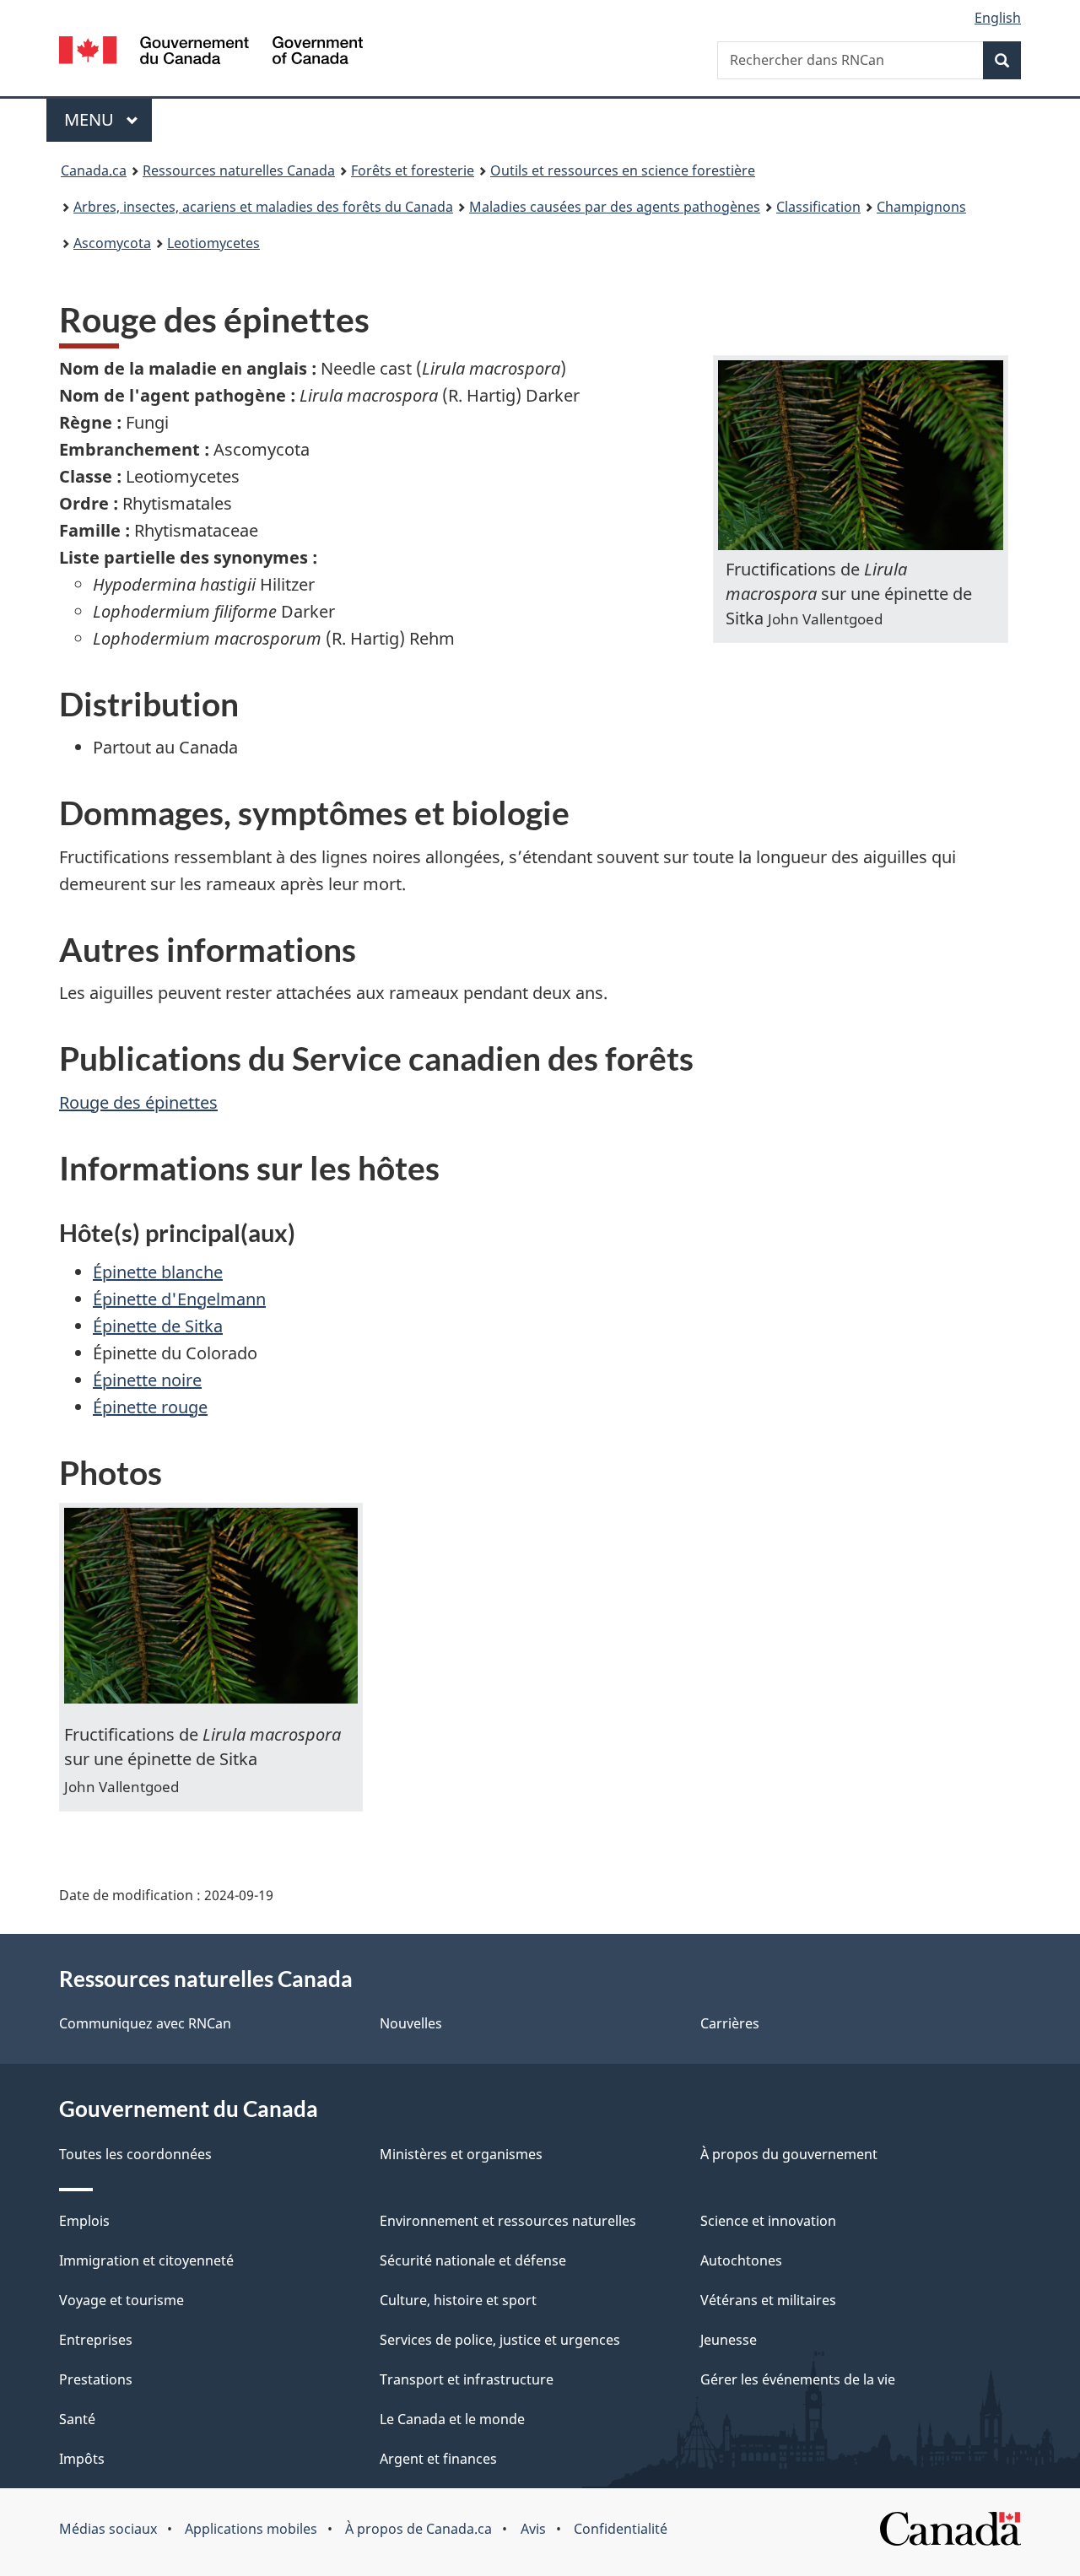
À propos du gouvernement (789, 2154)
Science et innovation (768, 2221)
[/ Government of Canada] (211, 53)
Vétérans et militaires (768, 2300)
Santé (77, 2419)
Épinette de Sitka (158, 1326)
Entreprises (96, 2340)
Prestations (96, 2379)
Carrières (730, 2023)
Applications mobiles (251, 2529)
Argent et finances (438, 2459)
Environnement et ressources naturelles (508, 2221)
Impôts (82, 2459)
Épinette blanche (158, 1272)
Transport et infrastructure (467, 2379)
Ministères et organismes (461, 2154)
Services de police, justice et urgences (500, 2340)
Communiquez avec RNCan (145, 2023)
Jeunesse (729, 2340)
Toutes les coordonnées (135, 2154)
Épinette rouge (150, 1407)
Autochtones (741, 2260)
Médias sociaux (108, 2529)
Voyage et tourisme (121, 2300)
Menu (108, 119)
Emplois (84, 2221)
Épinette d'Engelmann (179, 1299)
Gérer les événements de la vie (798, 2379)
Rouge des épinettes (138, 1102)
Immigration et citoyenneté (146, 2260)
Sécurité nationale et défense (473, 2260)
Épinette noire (147, 1380)
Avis (533, 2529)
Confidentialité (621, 2529)
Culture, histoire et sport (458, 2300)
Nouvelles (411, 2023)
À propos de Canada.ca (418, 2529)
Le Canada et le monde (452, 2419)
